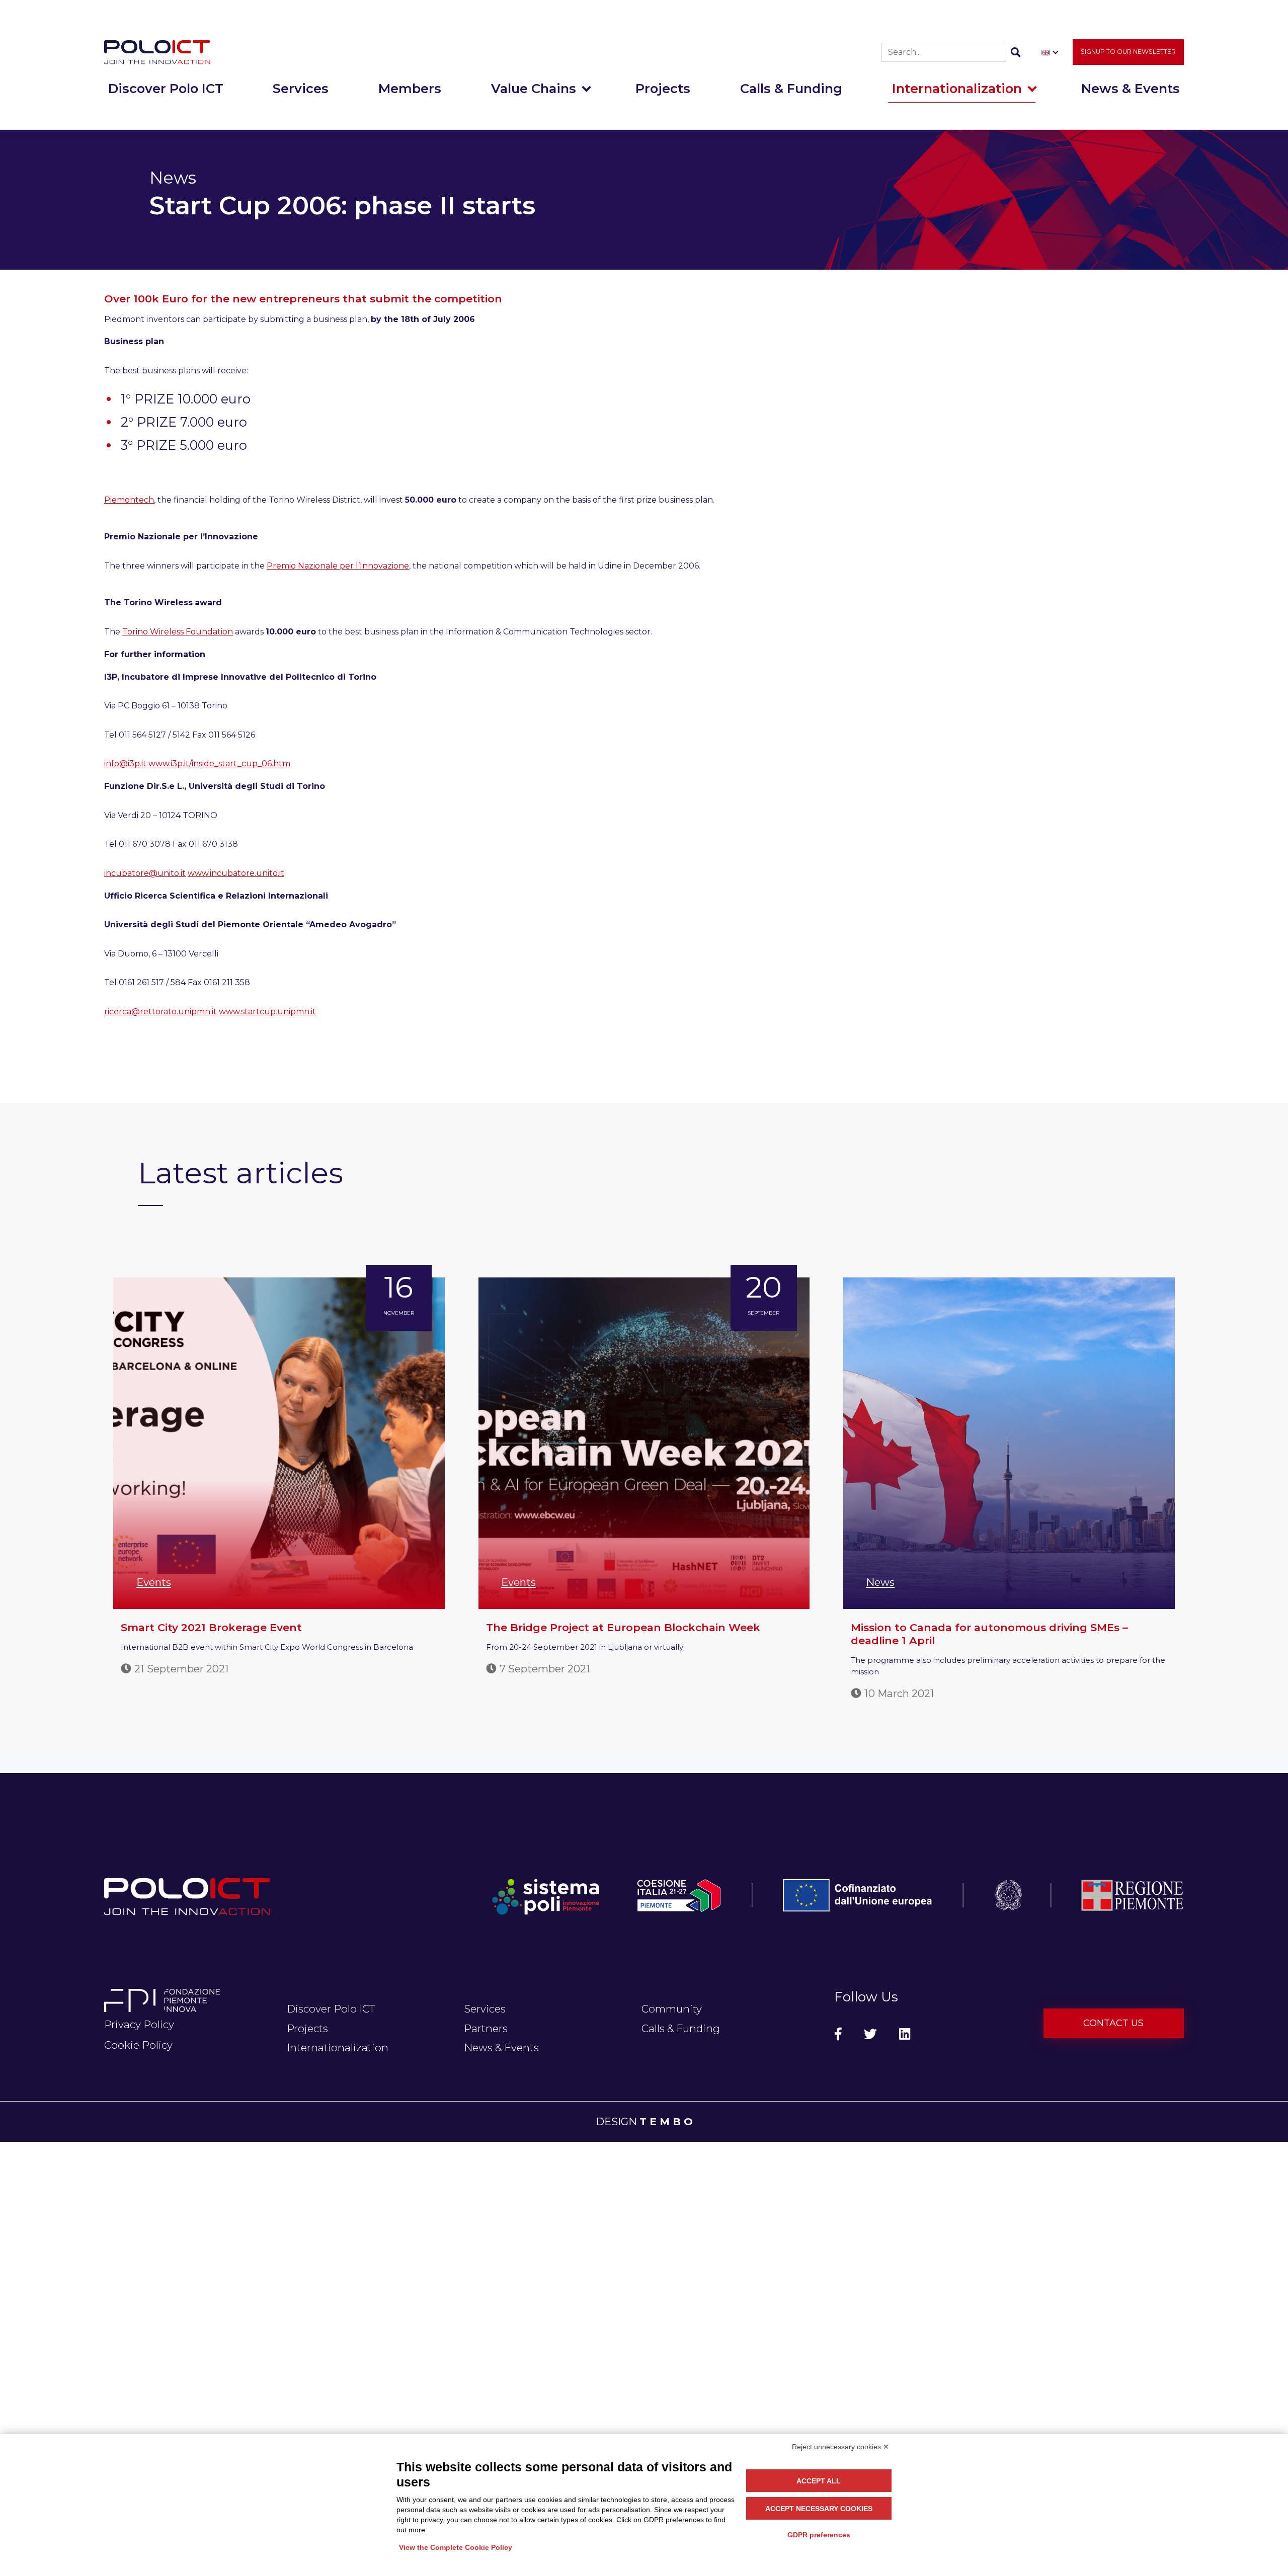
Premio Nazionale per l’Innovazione (338, 566)
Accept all (819, 2481)
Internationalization (957, 88)
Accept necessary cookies (819, 2509)
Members (410, 88)
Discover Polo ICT (166, 88)
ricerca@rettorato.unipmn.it (160, 1012)
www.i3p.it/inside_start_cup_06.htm (219, 763)
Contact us (1113, 2023)
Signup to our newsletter (1128, 52)
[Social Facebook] (838, 2034)
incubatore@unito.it (145, 873)
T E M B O (666, 2121)
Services (301, 88)
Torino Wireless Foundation (178, 632)
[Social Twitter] (870, 2034)
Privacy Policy (139, 2024)
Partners (486, 2028)
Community (672, 2009)
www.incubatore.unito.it (236, 873)
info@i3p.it (125, 763)
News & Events (1131, 88)
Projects (663, 88)
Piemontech (129, 500)
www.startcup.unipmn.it (267, 1012)
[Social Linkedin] (905, 2034)
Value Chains (534, 88)
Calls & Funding (791, 88)
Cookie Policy (138, 2045)
